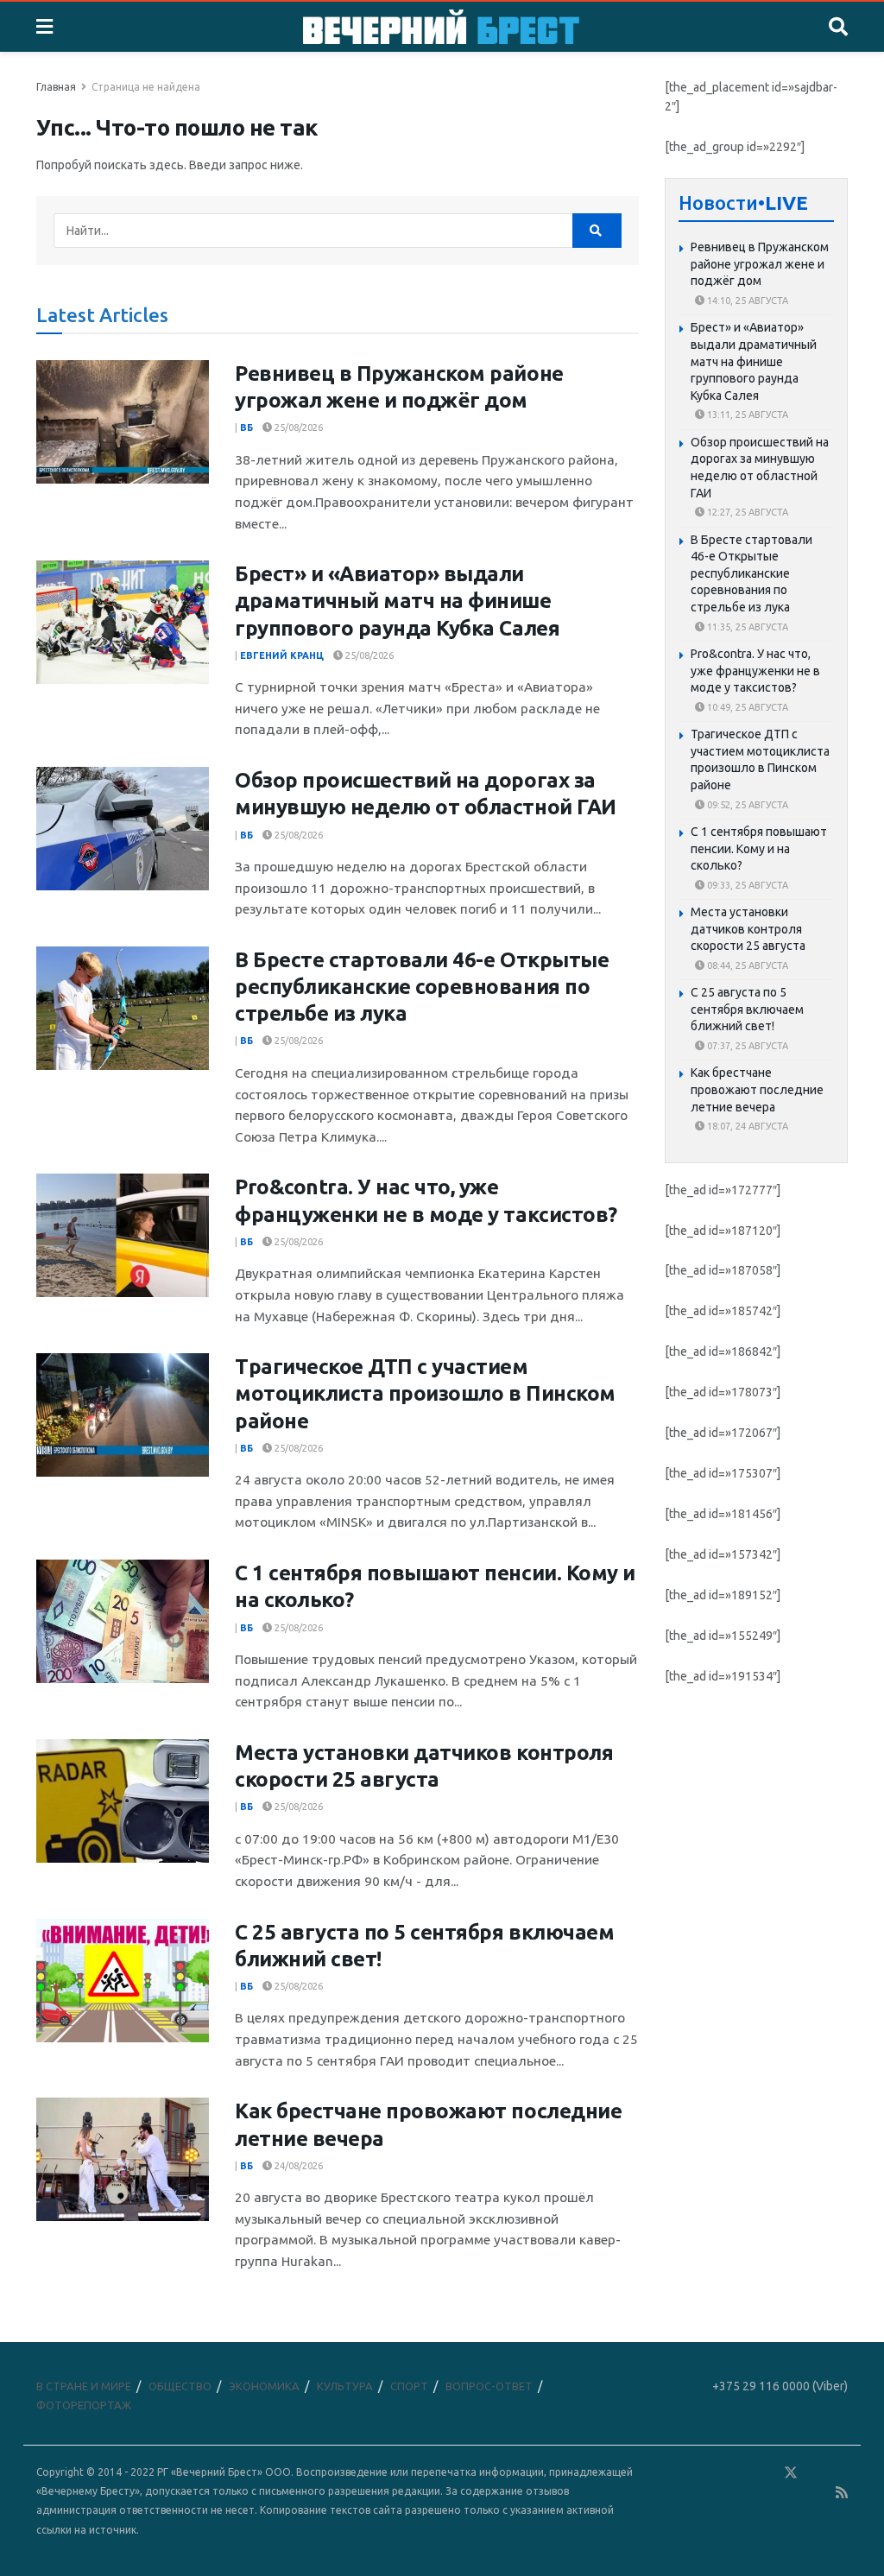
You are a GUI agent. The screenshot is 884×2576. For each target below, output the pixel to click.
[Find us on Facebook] (716, 2473)
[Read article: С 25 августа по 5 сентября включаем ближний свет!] (123, 1981)
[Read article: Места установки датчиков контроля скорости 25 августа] (123, 1801)
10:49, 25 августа (746, 707)
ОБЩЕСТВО (180, 2386)
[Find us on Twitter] (791, 2473)
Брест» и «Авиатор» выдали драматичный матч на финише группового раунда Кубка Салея (397, 601)
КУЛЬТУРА (345, 2386)
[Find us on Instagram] (841, 2473)
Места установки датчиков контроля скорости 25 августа (748, 929)
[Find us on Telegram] (816, 2473)
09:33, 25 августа (746, 885)
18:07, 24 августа (746, 1126)
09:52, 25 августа (746, 805)
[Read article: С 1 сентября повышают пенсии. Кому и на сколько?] (123, 1621)
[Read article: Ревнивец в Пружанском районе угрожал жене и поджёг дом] (123, 422)
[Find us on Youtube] (818, 2493)
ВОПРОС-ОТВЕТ (489, 2386)
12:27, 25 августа (746, 512)
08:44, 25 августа (746, 965)
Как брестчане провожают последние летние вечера (757, 1089)
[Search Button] (838, 27)
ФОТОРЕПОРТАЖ (84, 2405)
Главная (56, 87)
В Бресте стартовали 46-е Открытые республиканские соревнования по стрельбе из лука (422, 987)
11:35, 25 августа (746, 627)
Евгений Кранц (282, 655)
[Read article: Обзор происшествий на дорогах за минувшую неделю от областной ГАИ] (123, 829)
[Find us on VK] (741, 2473)
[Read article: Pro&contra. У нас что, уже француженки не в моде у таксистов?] (123, 1235)
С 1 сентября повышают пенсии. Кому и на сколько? (759, 848)
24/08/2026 (297, 2166)
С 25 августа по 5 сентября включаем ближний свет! (747, 1009)
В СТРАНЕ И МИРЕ (84, 2386)
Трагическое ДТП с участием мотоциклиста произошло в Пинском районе (425, 1393)
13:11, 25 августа (746, 415)
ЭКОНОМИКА (264, 2386)
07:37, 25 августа (746, 1046)
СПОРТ (409, 2386)
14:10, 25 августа (746, 301)
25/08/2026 (297, 427)
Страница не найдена (146, 87)
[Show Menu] (44, 27)
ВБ (246, 427)
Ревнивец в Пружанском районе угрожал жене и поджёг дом (760, 264)
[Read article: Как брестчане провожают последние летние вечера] (123, 2159)
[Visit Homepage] (441, 27)
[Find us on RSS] (842, 2493)
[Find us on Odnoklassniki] (766, 2473)
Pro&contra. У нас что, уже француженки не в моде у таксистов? (755, 671)
